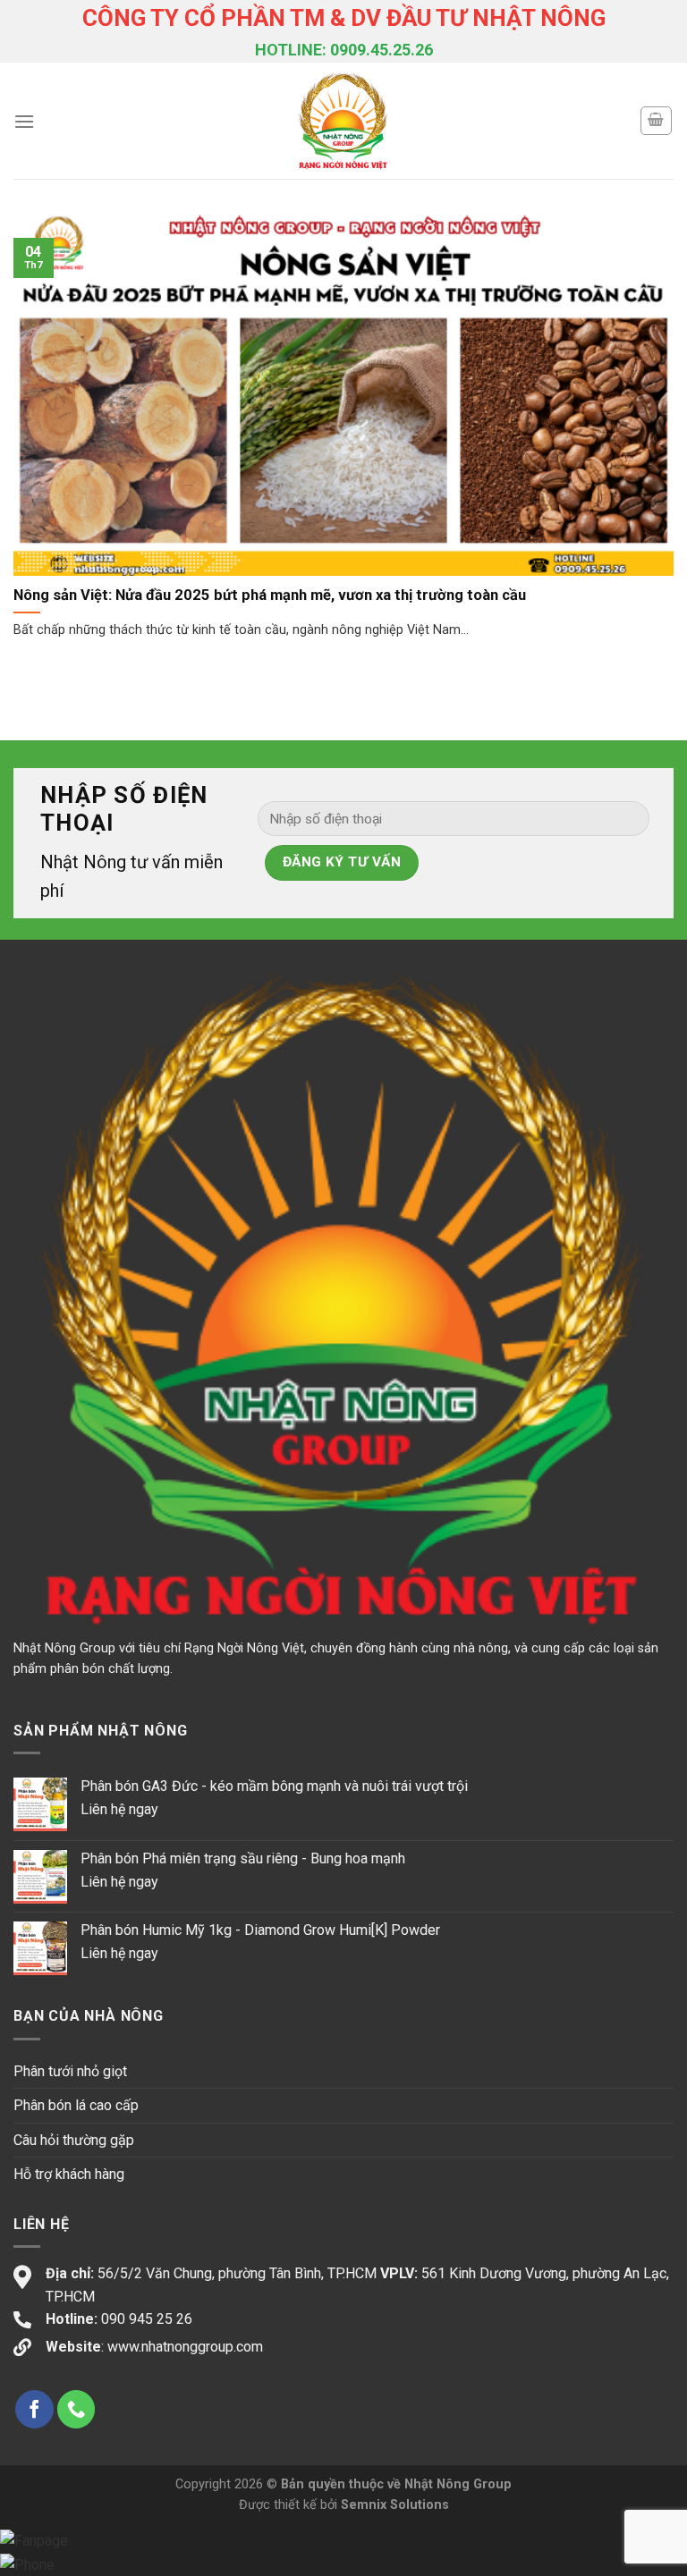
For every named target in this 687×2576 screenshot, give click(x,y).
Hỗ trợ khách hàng (69, 2174)
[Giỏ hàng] (657, 121)
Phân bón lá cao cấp (76, 2105)
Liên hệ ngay (119, 1809)
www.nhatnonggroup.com (185, 2347)
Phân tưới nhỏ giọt (70, 2071)
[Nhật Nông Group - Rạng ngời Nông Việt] (344, 121)
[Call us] (76, 2409)
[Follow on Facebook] (34, 2409)
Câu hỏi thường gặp (74, 2140)
